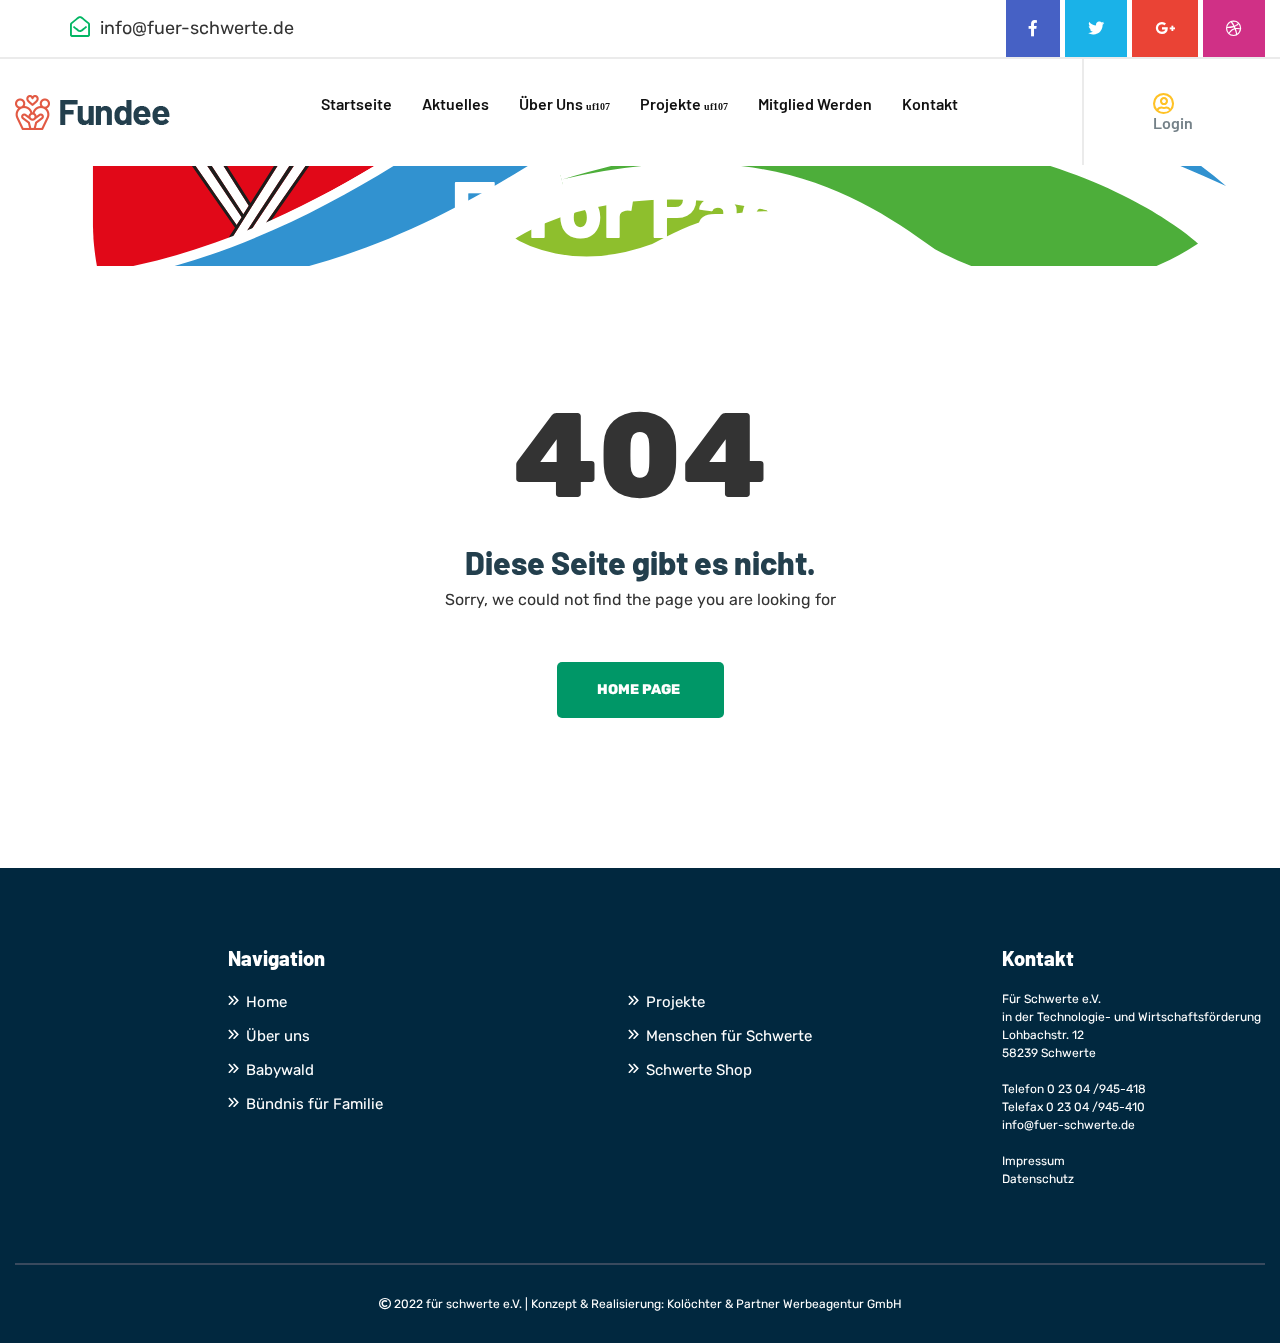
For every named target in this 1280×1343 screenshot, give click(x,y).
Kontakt (930, 103)
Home (266, 1002)
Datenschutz (1038, 1179)
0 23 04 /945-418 (1096, 1089)
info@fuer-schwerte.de (1068, 1125)
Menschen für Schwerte (729, 1036)
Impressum (1033, 1161)
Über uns (551, 103)
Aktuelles (455, 103)
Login (1173, 122)
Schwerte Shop (699, 1070)
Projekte (670, 103)
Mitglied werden (815, 103)
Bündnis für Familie (314, 1104)
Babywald (280, 1070)
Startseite (356, 103)
